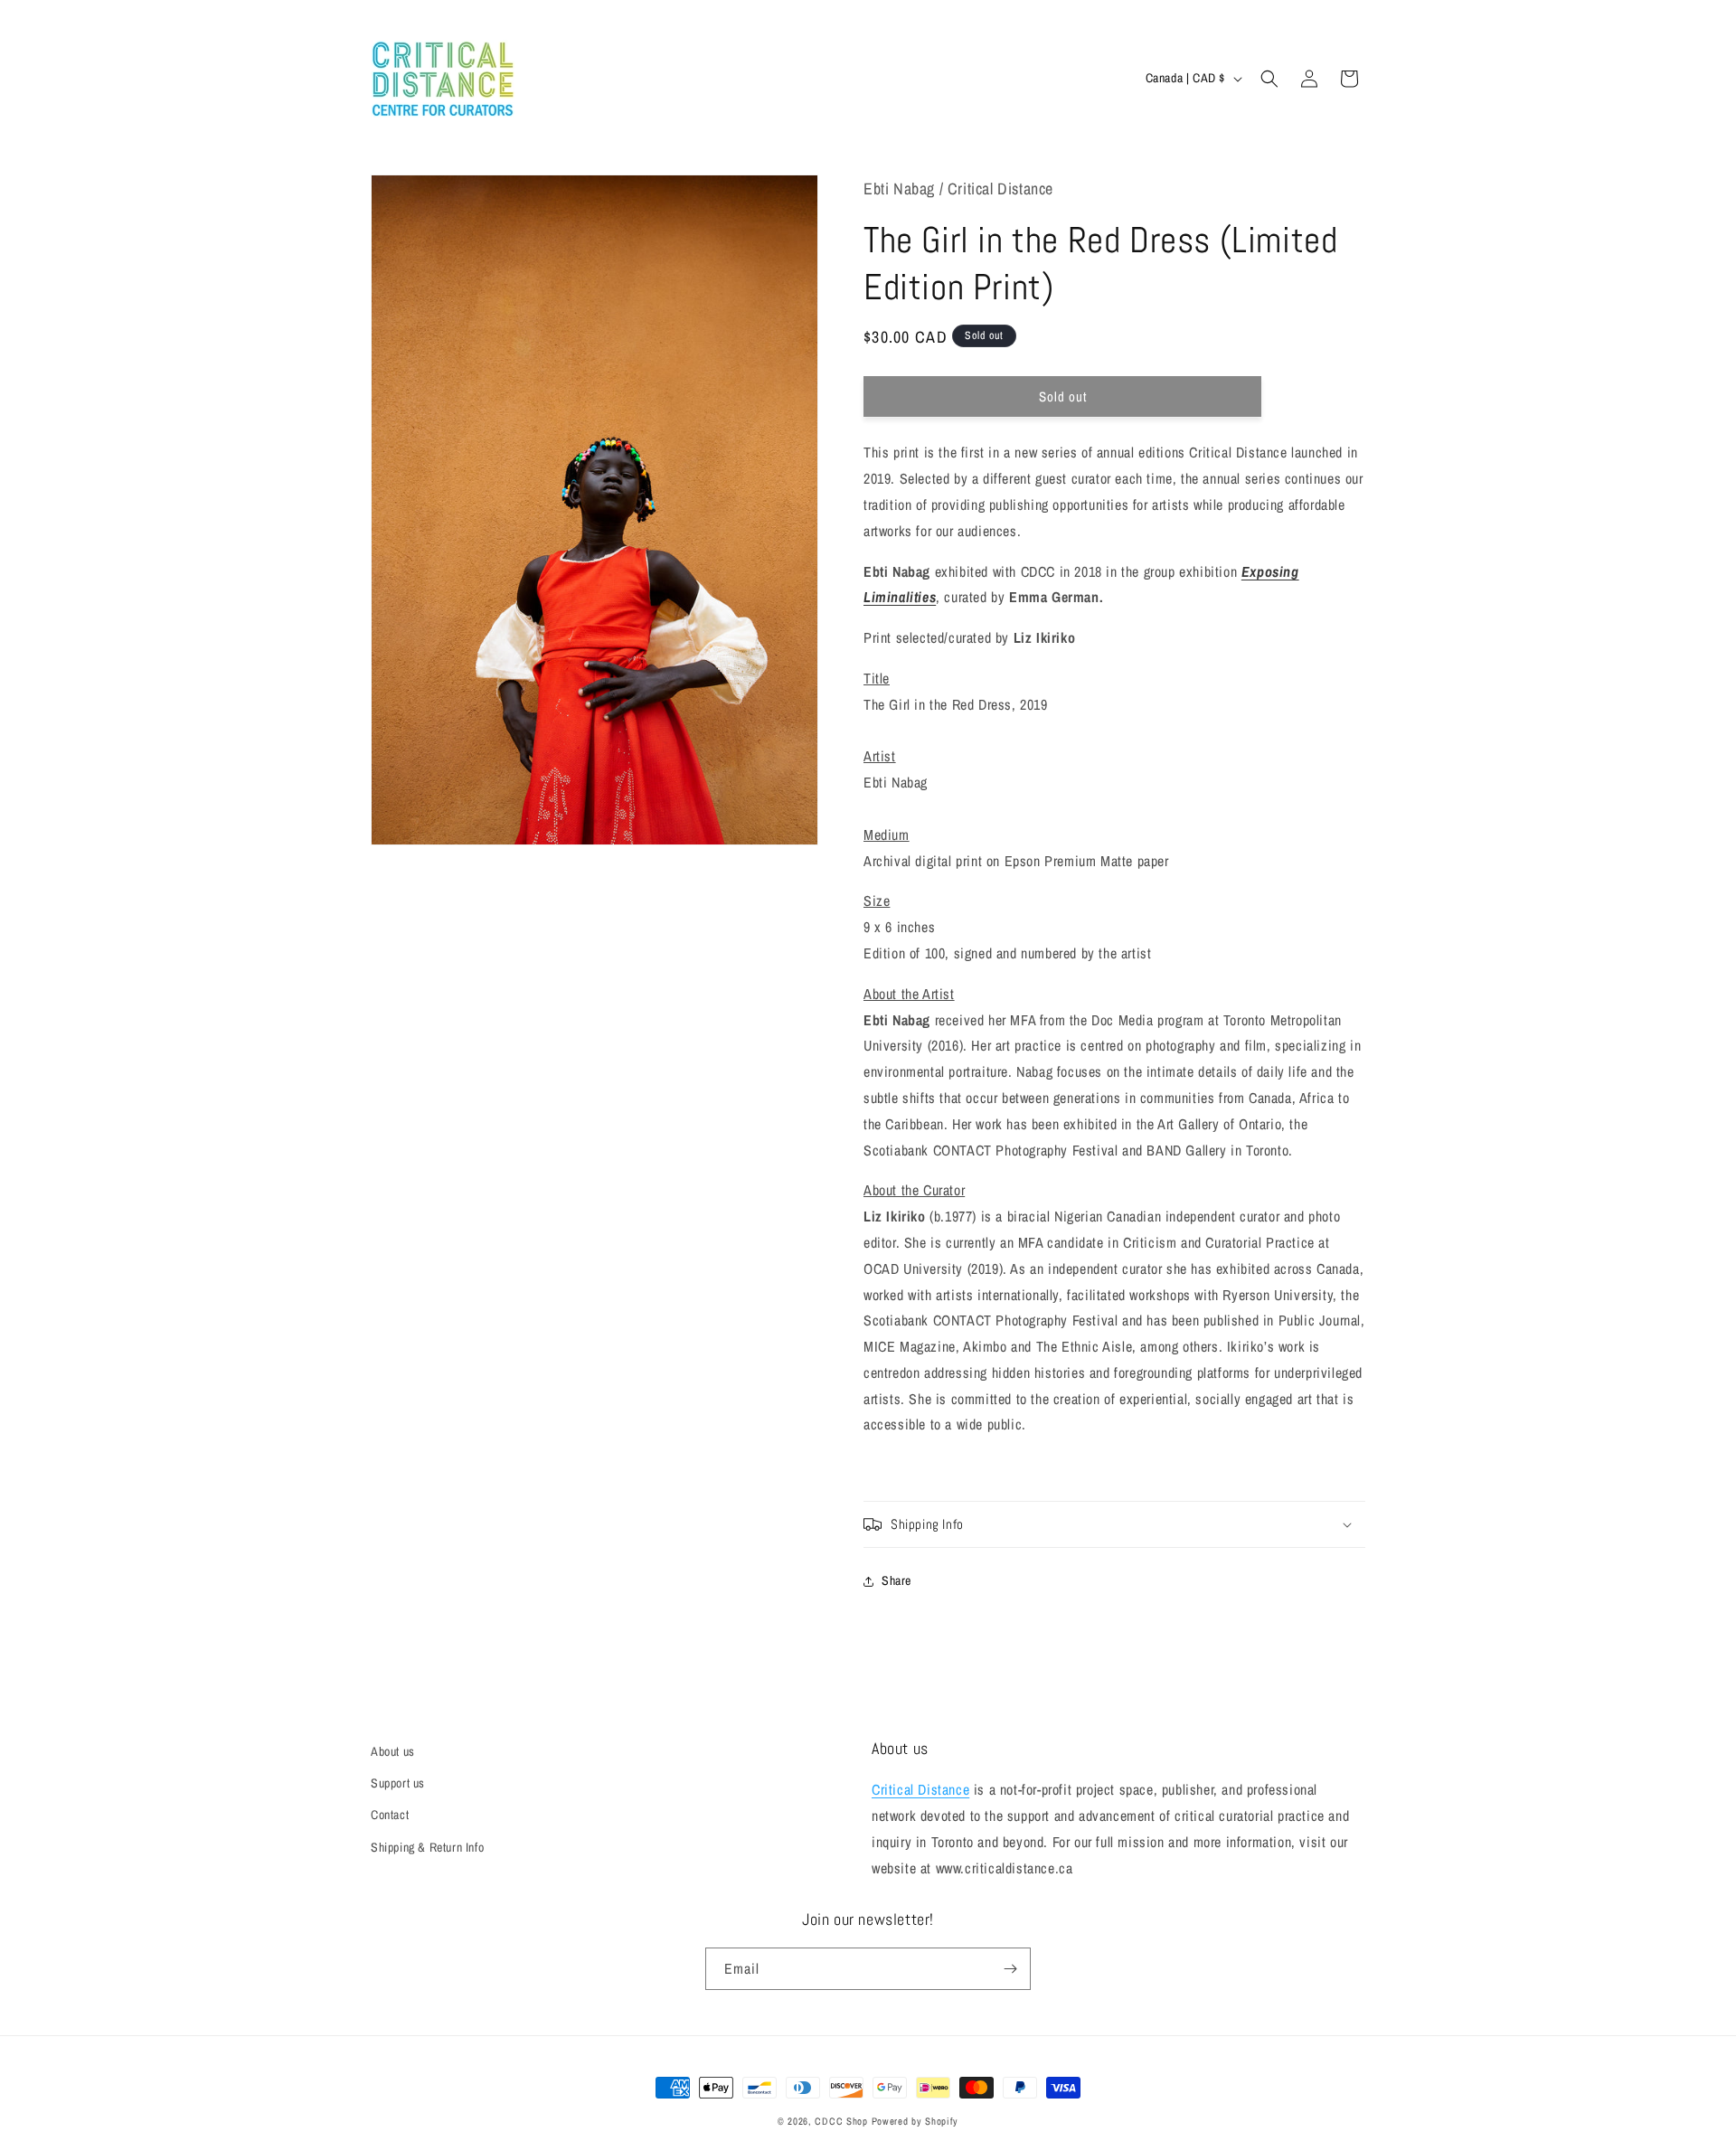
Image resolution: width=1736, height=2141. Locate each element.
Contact (390, 1815)
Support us (398, 1783)
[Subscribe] (1010, 1969)
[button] (1269, 79)
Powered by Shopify (915, 2121)
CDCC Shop (841, 2121)
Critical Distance (920, 1789)
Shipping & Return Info (427, 1847)
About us (393, 1751)
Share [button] (896, 1580)
